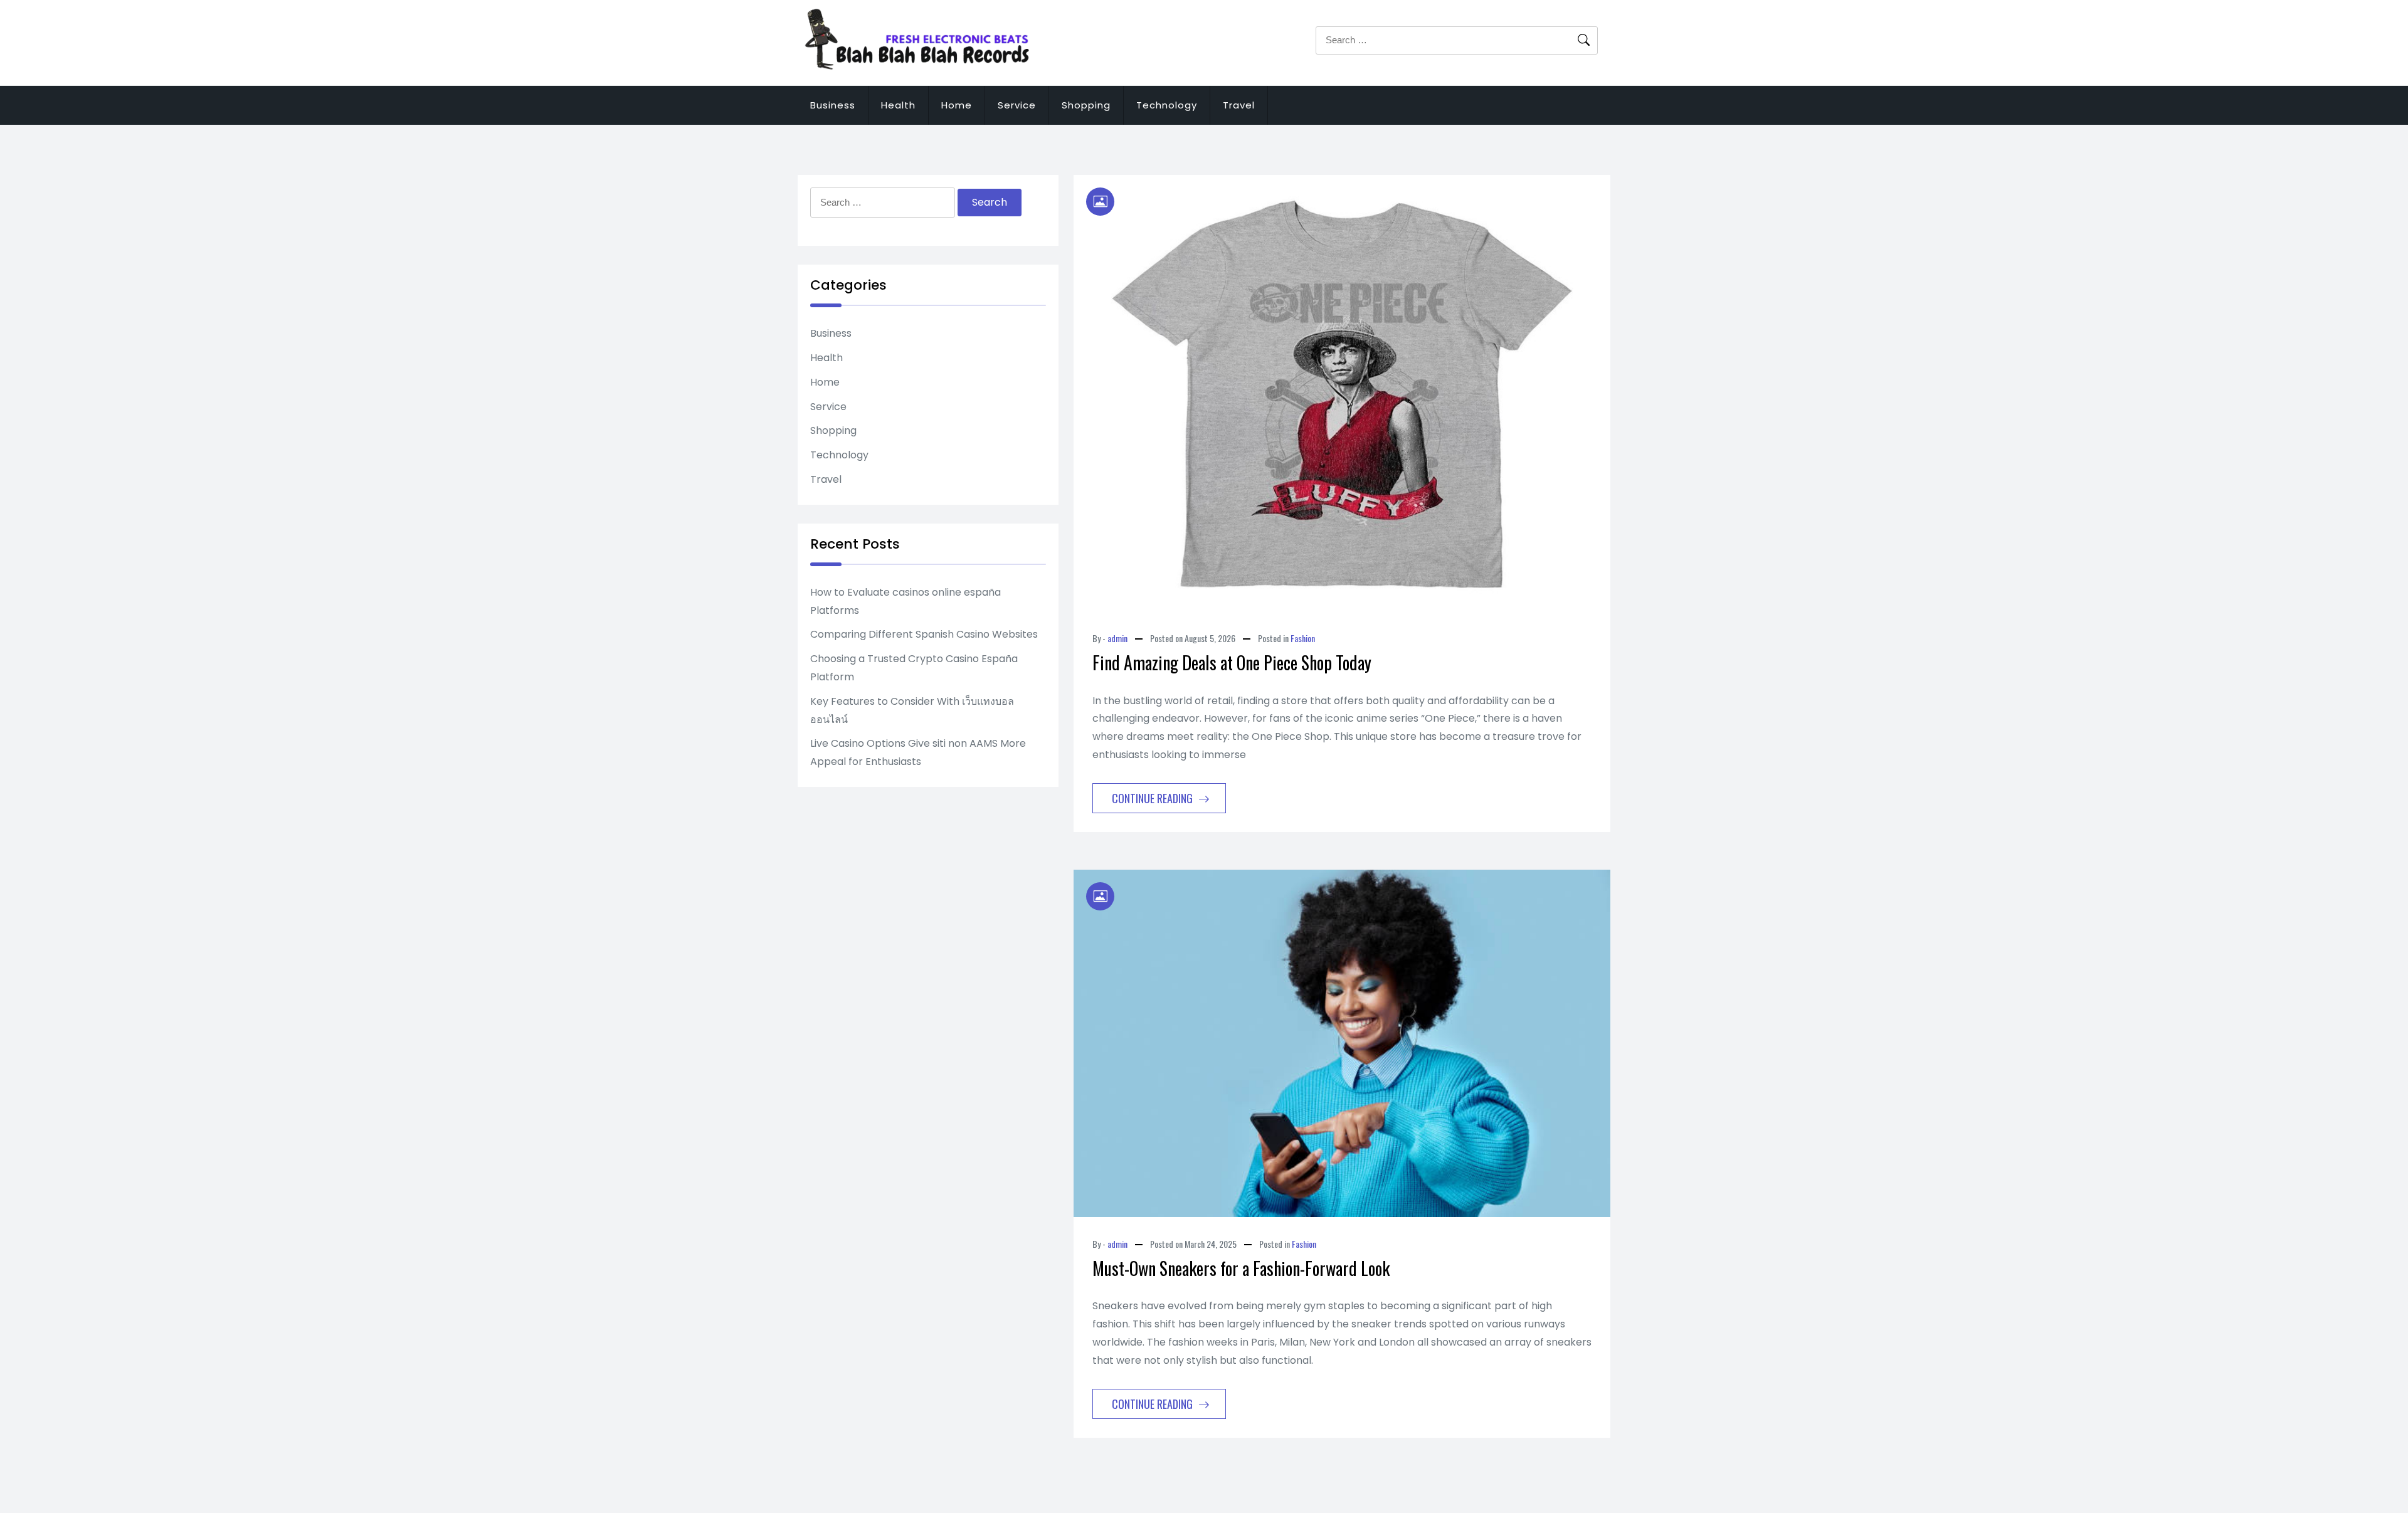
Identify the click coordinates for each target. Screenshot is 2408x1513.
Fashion (1303, 638)
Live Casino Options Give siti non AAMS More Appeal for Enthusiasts (918, 752)
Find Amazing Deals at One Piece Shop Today (1232, 662)
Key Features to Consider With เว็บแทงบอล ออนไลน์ (912, 710)
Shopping (1086, 105)
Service (1017, 105)
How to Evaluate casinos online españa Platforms (906, 601)
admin (1117, 638)
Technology (1167, 105)
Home (957, 105)
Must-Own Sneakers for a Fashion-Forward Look (1241, 1268)
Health (898, 105)
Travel (1239, 105)
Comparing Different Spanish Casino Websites (924, 634)
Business (833, 105)
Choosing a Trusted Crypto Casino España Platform (914, 668)
